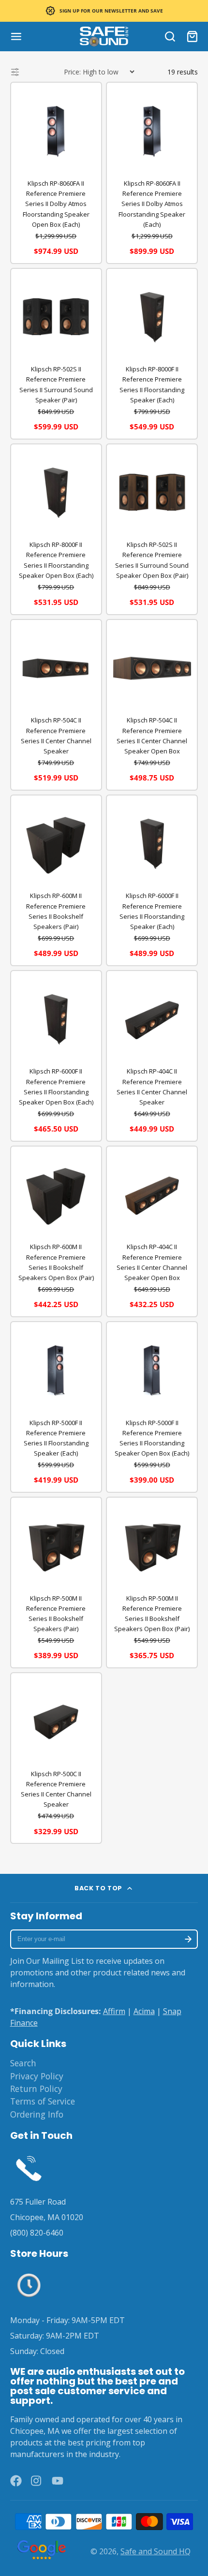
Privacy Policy (37, 2076)
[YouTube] (58, 2481)
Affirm (114, 2011)
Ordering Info (37, 2114)
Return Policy (36, 2089)
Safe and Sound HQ (156, 2551)
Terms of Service (43, 2101)
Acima (144, 2011)
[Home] (104, 37)
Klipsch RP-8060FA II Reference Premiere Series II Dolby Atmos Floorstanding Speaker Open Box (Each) (56, 204)
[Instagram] (37, 2481)
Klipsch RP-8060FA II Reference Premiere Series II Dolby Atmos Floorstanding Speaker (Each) (152, 204)
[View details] (29, 2167)
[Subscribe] (188, 1939)
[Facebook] (16, 2481)
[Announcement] (104, 11)
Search (23, 2063)
